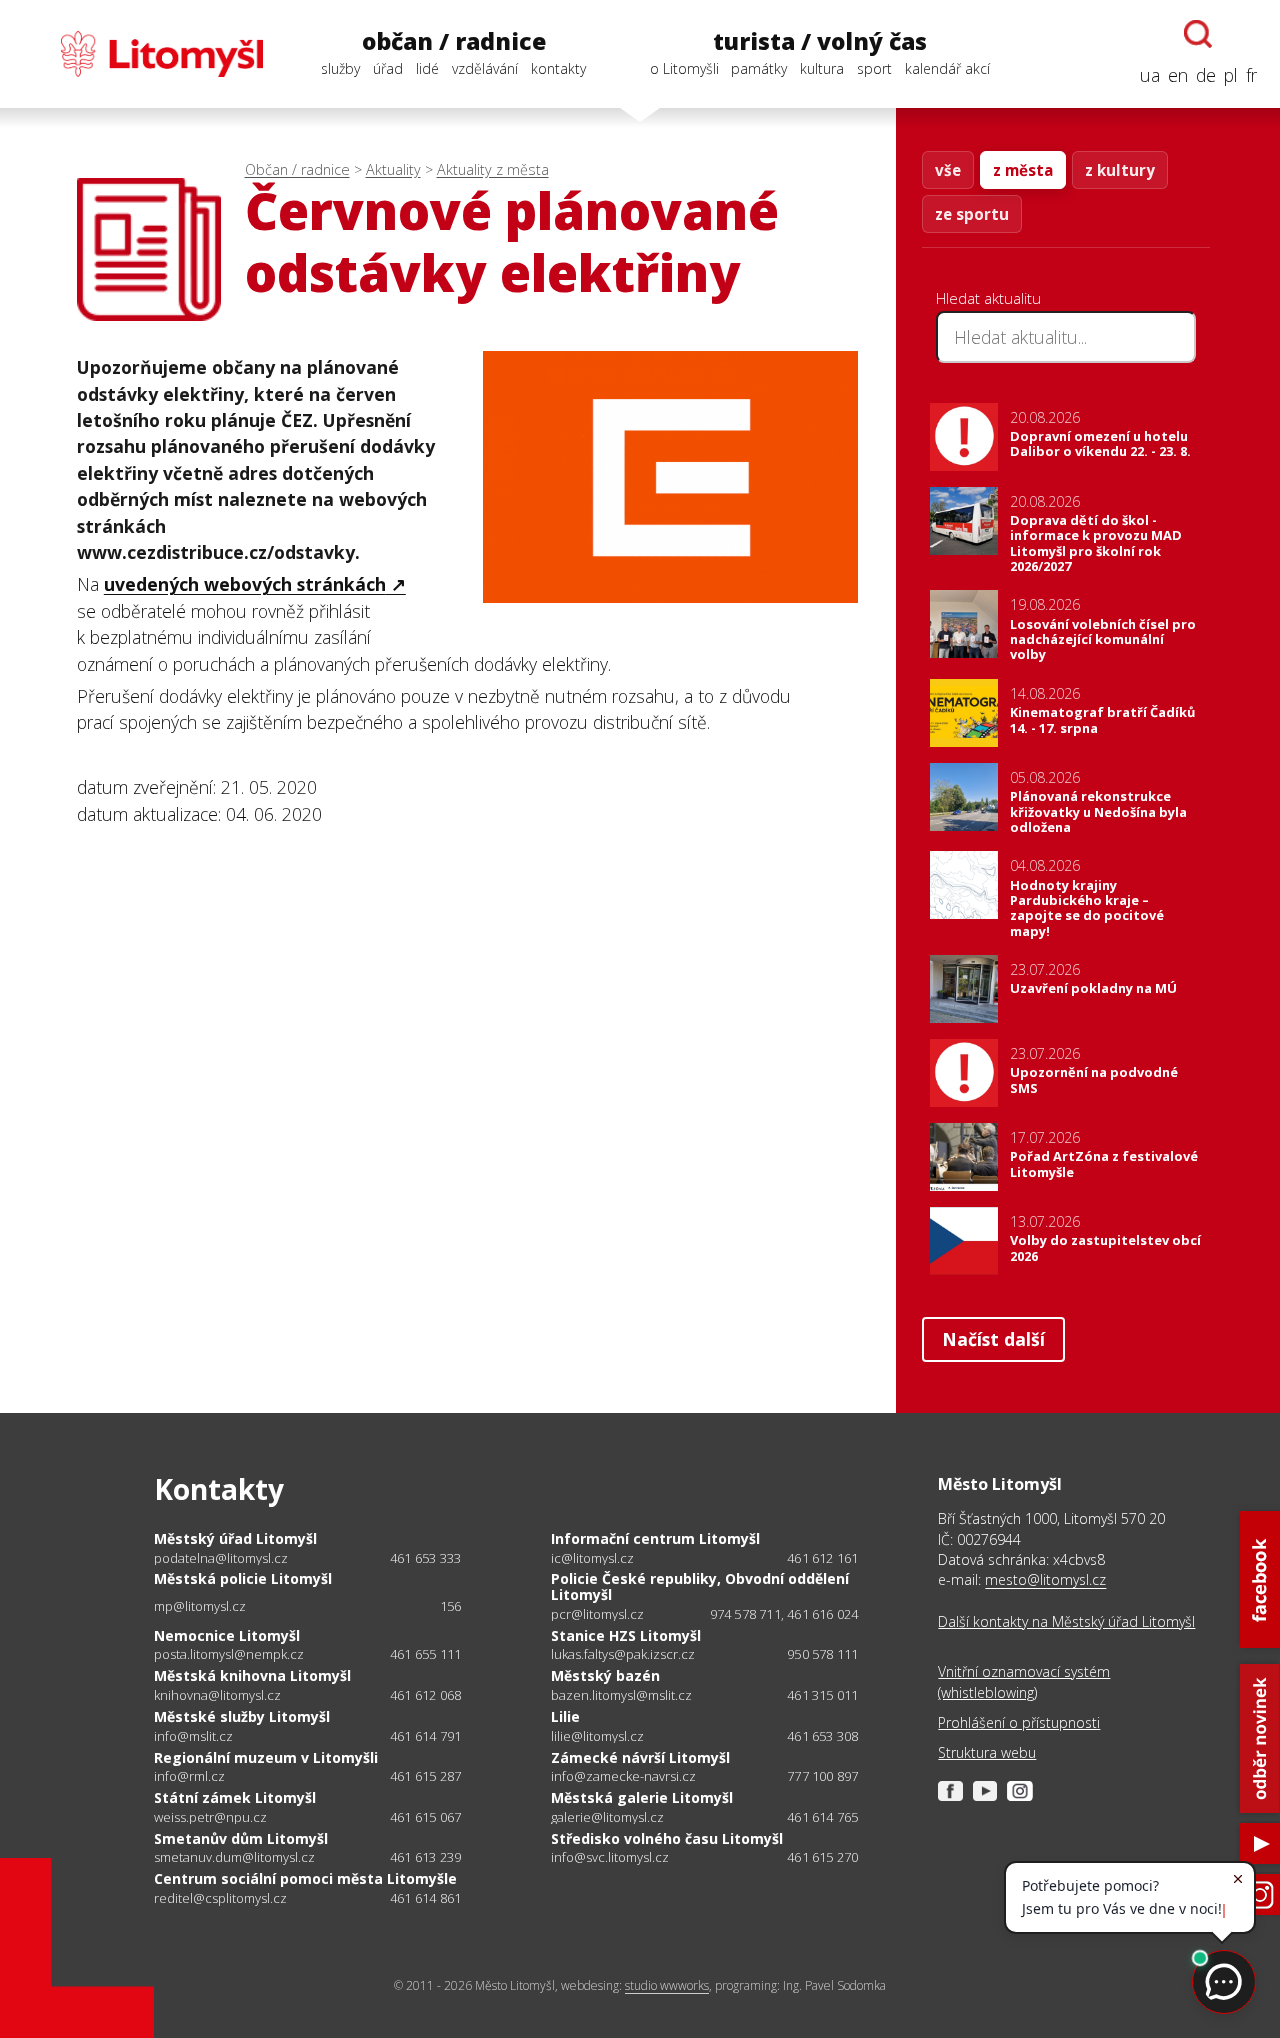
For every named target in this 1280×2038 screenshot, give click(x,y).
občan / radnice (454, 41)
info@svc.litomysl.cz (610, 1857)
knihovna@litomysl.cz (217, 1695)
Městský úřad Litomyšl (235, 1538)
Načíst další (993, 1339)
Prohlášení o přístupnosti (1019, 1722)
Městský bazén (605, 1675)
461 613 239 (425, 1857)
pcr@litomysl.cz (597, 1614)
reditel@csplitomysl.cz (220, 1898)
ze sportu (972, 214)
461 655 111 (425, 1654)
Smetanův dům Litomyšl (241, 1838)
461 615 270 (822, 1857)
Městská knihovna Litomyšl (252, 1675)
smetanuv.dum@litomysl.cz (234, 1857)
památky (759, 68)
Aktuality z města (493, 169)
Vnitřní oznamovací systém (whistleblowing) (1024, 1681)
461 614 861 (425, 1898)
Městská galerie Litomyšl (642, 1797)
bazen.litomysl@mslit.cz (621, 1695)
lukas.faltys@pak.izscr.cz (623, 1654)
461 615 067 (425, 1817)
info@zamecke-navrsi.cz (623, 1776)
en (1178, 75)
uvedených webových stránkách (245, 584)
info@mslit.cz (193, 1736)
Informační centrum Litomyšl (655, 1538)
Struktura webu (987, 1752)
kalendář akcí (947, 68)
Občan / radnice (297, 169)
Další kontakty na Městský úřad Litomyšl (1066, 1621)
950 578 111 (822, 1654)
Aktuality (393, 169)
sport (874, 68)
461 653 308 (822, 1736)
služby (340, 68)
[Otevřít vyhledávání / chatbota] (1198, 34)
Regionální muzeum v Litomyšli (266, 1757)
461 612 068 (425, 1695)
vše (948, 170)
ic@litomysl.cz (592, 1558)
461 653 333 (425, 1558)
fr (1251, 75)
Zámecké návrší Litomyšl (640, 1757)
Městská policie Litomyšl (243, 1578)
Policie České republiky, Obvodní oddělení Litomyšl (700, 1586)
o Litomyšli (684, 68)
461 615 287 (425, 1776)
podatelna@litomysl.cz (221, 1558)
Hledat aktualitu (988, 298)
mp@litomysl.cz (200, 1606)
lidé (427, 68)
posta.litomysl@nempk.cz (229, 1654)
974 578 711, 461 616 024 (784, 1614)
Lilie (565, 1716)
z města (1023, 170)
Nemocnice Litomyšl (227, 1635)
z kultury (1120, 170)
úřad (388, 68)
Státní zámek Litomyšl (235, 1797)
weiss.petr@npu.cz (210, 1817)
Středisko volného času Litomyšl (667, 1838)
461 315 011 (822, 1695)
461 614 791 (425, 1736)
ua (1150, 75)
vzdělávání (485, 68)
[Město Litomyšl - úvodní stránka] (143, 54)
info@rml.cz (189, 1776)
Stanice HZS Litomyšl (626, 1635)
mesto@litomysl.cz (1045, 1579)
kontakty (558, 68)
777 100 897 (822, 1776)
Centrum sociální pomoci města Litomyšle (305, 1878)
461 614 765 (822, 1817)
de (1206, 75)
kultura (822, 68)
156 (451, 1606)
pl (1231, 75)
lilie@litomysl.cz (597, 1736)
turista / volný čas (820, 41)
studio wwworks (667, 1985)
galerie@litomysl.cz (607, 1817)
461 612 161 (822, 1558)
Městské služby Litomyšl (242, 1716)
